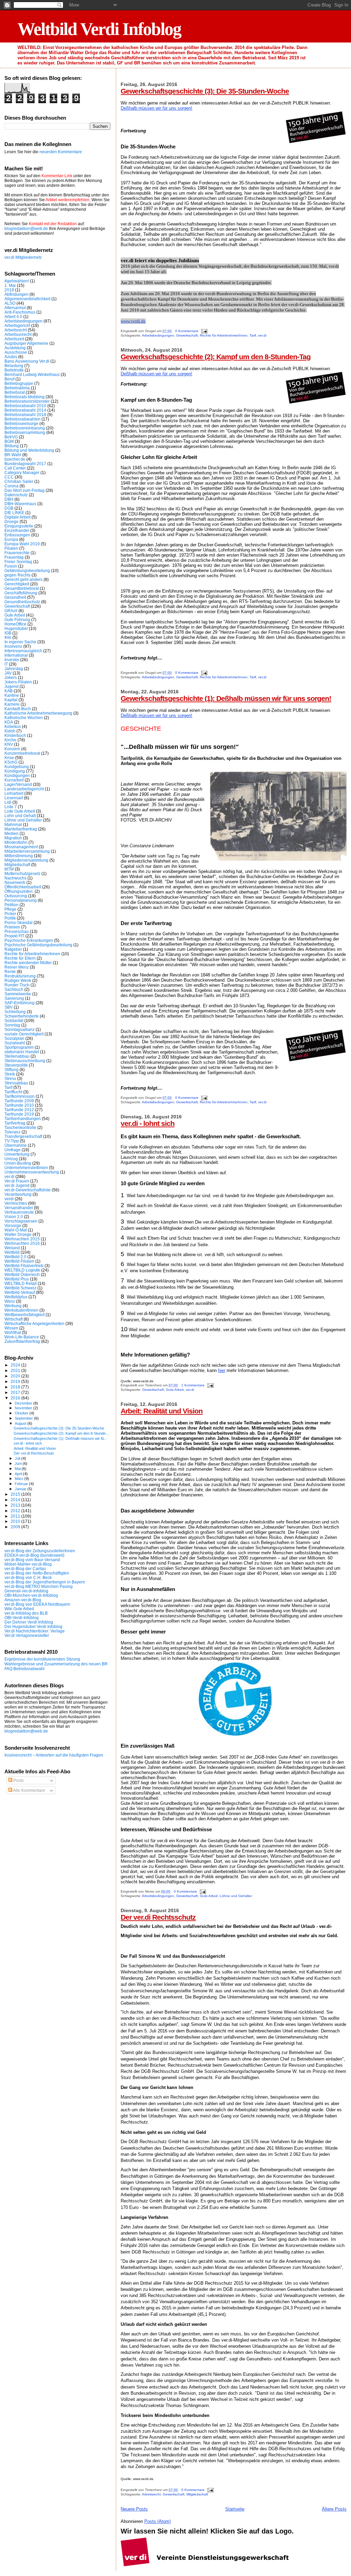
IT (6, 664)
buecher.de (15, 459)
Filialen (11, 548)
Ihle (8, 637)
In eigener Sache (20, 642)
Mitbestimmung (19, 856)
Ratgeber (13, 949)
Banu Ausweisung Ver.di (27, 361)
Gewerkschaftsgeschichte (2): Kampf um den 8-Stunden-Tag (216, 357)
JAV (8, 673)
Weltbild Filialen (19, 1261)
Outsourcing (16, 896)
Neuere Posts (134, 2509)
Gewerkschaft (187, 335)
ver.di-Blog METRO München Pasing (39, 1586)
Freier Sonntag (18, 562)
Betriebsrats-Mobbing (25, 397)
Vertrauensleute (19, 1212)
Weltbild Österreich (22, 1274)
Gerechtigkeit (17, 584)
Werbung (13, 1306)
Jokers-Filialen (18, 682)
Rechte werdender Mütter (28, 963)
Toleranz (13, 1132)
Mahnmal (13, 824)
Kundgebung (17, 767)
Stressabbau (16, 1083)
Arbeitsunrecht (18, 334)
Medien (11, 833)
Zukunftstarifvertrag (22, 1341)
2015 (16, 1494)
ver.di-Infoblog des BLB (26, 1613)
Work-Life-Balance (22, 1337)
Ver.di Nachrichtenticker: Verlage (35, 1631)
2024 (16, 1365)
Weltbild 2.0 (15, 1257)
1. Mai (10, 285)
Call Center (15, 468)
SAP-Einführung (20, 1003)
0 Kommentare (187, 331)
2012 (16, 1511)
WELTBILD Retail (21, 1283)
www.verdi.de (133, 321)
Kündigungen (17, 775)
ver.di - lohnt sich (148, 1123)
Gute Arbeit (175, 1390)
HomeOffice (15, 624)
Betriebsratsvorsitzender (27, 401)
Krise (9, 758)
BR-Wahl (13, 455)
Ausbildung (15, 348)
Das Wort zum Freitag (25, 490)
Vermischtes (16, 1203)
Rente (10, 971)
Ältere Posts (334, 2509)
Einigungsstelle (19, 526)
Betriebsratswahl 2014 (25, 410)
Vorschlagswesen (21, 1221)
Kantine (12, 695)
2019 (16, 1381)
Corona (11, 486)
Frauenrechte (17, 553)
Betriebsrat (15, 392)
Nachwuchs (15, 878)
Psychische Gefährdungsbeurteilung (38, 945)
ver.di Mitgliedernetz (23, 257)
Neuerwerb (15, 882)
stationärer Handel (22, 1052)
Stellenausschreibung (25, 1061)
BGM (9, 441)
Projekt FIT (14, 936)
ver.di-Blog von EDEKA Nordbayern (37, 1604)
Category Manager (22, 472)
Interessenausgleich (23, 651)
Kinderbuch (15, 735)
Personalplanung (21, 900)
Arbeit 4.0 (13, 317)
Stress (10, 1078)
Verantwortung (18, 1194)
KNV (9, 744)
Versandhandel (19, 1208)
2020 (16, 1376)
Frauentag (14, 557)
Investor (12, 660)
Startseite (235, 2509)
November (24, 1408)
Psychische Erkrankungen (29, 940)
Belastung (14, 366)
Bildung (12, 446)
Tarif (253, 335)
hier (222, 1370)
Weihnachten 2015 (22, 1239)
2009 (16, 1527)
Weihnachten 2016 (22, 1243)
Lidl (8, 802)
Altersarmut (15, 308)
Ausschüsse (16, 352)
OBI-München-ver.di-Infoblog (31, 1595)
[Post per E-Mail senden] (203, 331)
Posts (18, 1781)
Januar (21, 1489)
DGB (9, 508)
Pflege (10, 909)
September (24, 1418)
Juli (18, 1458)
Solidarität (14, 1020)
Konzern (12, 749)
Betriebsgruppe (19, 383)
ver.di (262, 335)
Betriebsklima (17, 388)
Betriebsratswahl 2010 (25, 406)
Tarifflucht (13, 1092)
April (19, 1474)
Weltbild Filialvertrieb (24, 1266)
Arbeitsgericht (17, 325)
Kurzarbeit (14, 780)
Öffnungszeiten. (19, 891)
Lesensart (14, 798)
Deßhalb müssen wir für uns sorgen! (156, 108)
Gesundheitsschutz (22, 602)
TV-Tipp (12, 1141)
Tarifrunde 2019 (19, 1114)
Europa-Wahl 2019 (22, 544)
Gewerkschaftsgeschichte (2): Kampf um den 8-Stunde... (61, 1433)
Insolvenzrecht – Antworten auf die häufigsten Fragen (54, 1755)
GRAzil (11, 611)
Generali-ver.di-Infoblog (26, 1591)
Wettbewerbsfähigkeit (25, 1315)
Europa (11, 539)
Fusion (11, 566)
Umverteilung (17, 1154)
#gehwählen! (17, 281)
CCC (9, 477)
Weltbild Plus (17, 1279)
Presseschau (17, 931)
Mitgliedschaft (197, 2494)
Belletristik (14, 370)
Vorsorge (13, 1225)
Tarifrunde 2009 (19, 1101)
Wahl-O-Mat (16, 1230)
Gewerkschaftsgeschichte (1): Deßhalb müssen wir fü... (60, 1438)
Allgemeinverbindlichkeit (27, 299)
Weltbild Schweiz (20, 1288)
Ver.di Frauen (17, 1181)
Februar (22, 1484)
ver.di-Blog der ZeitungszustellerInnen (40, 1551)
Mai (18, 1469)
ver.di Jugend (17, 1185)
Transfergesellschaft (23, 1136)
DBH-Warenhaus (20, 504)
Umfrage (13, 1150)
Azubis (11, 357)
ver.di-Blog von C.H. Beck (28, 1577)
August (21, 1423)
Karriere (12, 704)
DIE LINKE (14, 513)
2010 (16, 1521)
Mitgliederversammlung (26, 860)
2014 (16, 1500)
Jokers (11, 677)
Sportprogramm (19, 1047)
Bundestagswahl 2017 (25, 464)
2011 (16, 1516)
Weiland (12, 1248)
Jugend (11, 686)
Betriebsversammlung (25, 432)
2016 (16, 1398)
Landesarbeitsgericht (24, 789)
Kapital (11, 700)
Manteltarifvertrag (21, 829)
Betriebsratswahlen (22, 419)
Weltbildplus (16, 1297)
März (20, 1479)
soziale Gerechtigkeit (24, 1034)
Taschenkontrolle (20, 1127)
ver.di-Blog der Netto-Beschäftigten (37, 1573)
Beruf (9, 379)
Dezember (24, 1403)
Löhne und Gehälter (236, 1896)
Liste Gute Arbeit (20, 811)
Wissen (11, 1328)
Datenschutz (16, 495)
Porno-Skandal (19, 922)
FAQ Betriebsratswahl (25, 1669)
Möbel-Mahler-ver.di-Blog (28, 1564)
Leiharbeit (14, 793)
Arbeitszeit (14, 339)
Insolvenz (13, 646)
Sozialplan (14, 1038)
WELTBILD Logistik (22, 1270)
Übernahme (16, 1145)
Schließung (15, 1012)
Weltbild (12, 1252)
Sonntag (12, 1025)
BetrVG (11, 437)
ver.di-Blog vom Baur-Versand (32, 1560)
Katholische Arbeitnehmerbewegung (38, 713)
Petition (11, 905)
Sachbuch (14, 989)
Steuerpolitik (16, 1065)
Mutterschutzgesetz (22, 873)
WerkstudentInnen (21, 1310)
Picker (10, 914)
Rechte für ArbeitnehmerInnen (224, 335)
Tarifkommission (20, 1096)
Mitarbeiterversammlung (27, 851)
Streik (10, 1074)
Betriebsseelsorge (21, 423)
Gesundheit (15, 597)
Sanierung (14, 998)
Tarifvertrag (15, 1123)
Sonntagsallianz (20, 1029)
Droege (11, 521)
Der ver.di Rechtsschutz (158, 1917)
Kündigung (15, 771)
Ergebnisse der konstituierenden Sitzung (42, 1659)
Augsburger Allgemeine (26, 343)
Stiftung (11, 1070)
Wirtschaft (14, 1319)
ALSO (10, 303)
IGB (8, 633)
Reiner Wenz (17, 967)
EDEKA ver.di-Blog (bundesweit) (34, 1555)
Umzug (11, 1159)
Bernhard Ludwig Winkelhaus (32, 374)
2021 (16, 1370)
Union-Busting (18, 1163)
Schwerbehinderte (22, 1016)
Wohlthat (13, 1332)
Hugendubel (16, 628)
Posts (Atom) (158, 2521)
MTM (9, 869)
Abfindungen (16, 294)
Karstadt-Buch (18, 709)
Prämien (12, 927)
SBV (9, 1007)
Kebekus (13, 726)
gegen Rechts (17, 575)
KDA (9, 722)
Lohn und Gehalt (20, 816)
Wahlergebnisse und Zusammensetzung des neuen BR (56, 1664)
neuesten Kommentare (61, 152)
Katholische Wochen (24, 718)
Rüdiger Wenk (18, 980)
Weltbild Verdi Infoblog (99, 29)
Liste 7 (11, 807)
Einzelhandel (17, 530)
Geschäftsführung (21, 593)
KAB (9, 691)
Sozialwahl (15, 1043)
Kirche (10, 740)
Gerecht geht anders (23, 579)
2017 (16, 1392)
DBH (9, 499)
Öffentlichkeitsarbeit (23, 887)
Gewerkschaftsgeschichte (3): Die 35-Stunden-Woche (205, 91)
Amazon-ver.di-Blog (23, 1600)
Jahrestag (14, 669)
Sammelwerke (18, 994)
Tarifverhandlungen (23, 1119)
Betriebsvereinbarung (25, 428)
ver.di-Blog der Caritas (25, 1569)
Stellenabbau (17, 1056)
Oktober (22, 1413)
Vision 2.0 (14, 1217)
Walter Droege (18, 1234)
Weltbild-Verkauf (20, 1292)
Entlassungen (17, 535)
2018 (9, 290)
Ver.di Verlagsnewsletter (27, 1635)
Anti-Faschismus (20, 312)
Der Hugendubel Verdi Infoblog (33, 1626)
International (16, 655)
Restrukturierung (20, 976)
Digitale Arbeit (17, 517)
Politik (10, 918)
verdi (9, 1199)
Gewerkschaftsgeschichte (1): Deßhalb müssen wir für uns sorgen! (226, 698)
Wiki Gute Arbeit (19, 1609)
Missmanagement (21, 847)
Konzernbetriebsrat (22, 753)
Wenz (10, 1301)
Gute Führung (17, 619)
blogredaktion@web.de (26, 229)
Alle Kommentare (29, 1790)
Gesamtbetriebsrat (22, 588)
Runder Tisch (17, 985)
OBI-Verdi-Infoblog (22, 1618)
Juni (19, 1463)
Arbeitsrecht (151, 2494)
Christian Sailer (19, 481)
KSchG (11, 762)
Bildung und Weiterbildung (29, 450)
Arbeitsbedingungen (158, 335)
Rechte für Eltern (20, 958)
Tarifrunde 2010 (19, 1105)
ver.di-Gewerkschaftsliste (28, 1190)
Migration (13, 838)
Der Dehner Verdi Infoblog (29, 1622)
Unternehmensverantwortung (32, 1172)
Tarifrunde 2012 (19, 1110)
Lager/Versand (18, 784)
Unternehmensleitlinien (26, 1168)
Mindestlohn (16, 842)
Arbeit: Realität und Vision (162, 1411)
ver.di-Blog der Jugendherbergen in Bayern (45, 1582)
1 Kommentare (193, 1385)
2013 (16, 1505)
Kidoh (10, 731)
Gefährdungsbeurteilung (27, 570)
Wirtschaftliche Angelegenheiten (34, 1323)
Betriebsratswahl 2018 (25, 415)
